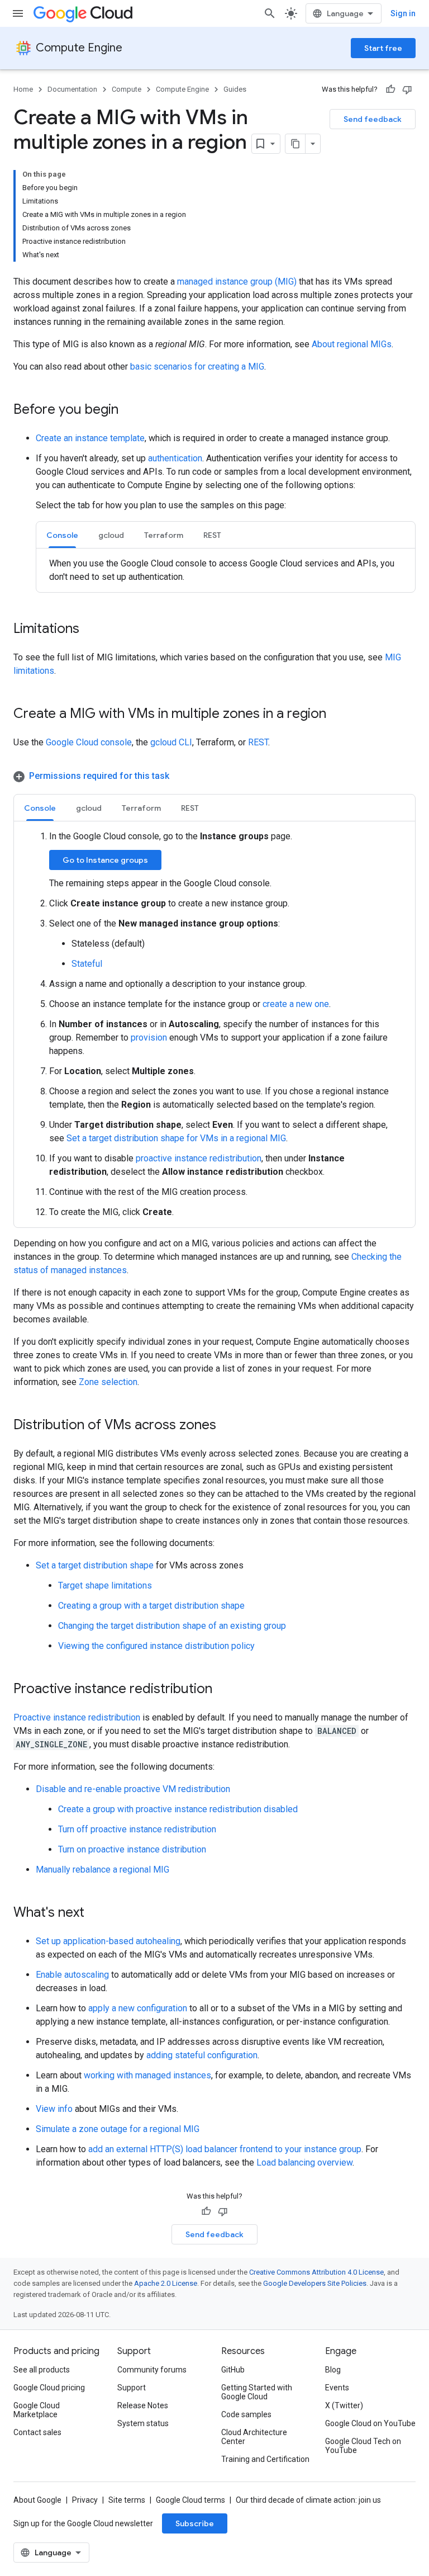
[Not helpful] (407, 89)
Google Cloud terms (190, 2500)
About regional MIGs (352, 344)
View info (54, 2109)
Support (132, 2388)
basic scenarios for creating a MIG (197, 367)
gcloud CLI (171, 742)
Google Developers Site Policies (315, 2283)
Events (337, 2388)
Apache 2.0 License (166, 2283)
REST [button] (212, 535)
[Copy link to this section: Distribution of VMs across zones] (227, 1426)
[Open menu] (18, 13)
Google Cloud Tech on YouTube (363, 2446)
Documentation (72, 89)
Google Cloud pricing (49, 2388)
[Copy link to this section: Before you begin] (130, 410)
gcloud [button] (111, 535)
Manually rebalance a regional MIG (103, 1870)
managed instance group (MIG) (237, 282)
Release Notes (143, 2405)
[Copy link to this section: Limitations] (90, 630)
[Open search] (270, 13)
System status (143, 2423)
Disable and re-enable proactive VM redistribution (133, 1789)
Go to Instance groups (105, 860)
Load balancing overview (304, 2163)
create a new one (296, 1004)
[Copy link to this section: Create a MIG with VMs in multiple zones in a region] (337, 715)
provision (149, 1038)
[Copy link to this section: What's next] (96, 1913)
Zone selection (108, 1382)
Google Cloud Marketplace (37, 2410)
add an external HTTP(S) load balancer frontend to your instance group (225, 2149)
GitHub (233, 2370)
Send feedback (373, 119)
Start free (383, 48)
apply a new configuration (138, 2008)
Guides (235, 89)
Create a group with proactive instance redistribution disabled (178, 1809)
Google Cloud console (89, 742)
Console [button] (62, 535)
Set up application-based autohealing (108, 1941)
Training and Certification (265, 2459)
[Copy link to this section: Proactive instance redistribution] (223, 1690)
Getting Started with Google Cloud (257, 2392)
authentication (175, 458)
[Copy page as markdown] (295, 144)
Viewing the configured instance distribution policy (156, 1646)
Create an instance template (90, 438)
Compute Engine (79, 48)
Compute (127, 89)
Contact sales (37, 2432)
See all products (42, 2370)
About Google (37, 2500)
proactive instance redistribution (199, 1158)
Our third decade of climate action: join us (308, 2500)
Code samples (246, 2414)
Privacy (85, 2500)
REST (258, 742)
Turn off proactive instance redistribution (137, 1829)
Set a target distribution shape (95, 1565)
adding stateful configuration (202, 2055)
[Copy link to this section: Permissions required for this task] (180, 776)
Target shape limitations (105, 1585)
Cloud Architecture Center (254, 2437)
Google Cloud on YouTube (370, 2423)
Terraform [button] (164, 535)
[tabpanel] (226, 570)
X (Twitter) (344, 2405)
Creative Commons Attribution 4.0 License (316, 2272)
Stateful (87, 964)
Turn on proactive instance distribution (132, 1849)
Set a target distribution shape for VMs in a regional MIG (176, 1138)
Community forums (152, 2370)
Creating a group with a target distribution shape (151, 1606)
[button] (214, 776)
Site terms (127, 2500)
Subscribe (195, 2523)
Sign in (403, 13)
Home (23, 89)
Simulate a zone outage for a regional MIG (118, 2129)
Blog (333, 2370)
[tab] (62, 535)
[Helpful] (390, 89)
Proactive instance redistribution (77, 1717)
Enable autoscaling (72, 1975)
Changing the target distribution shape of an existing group (172, 1626)
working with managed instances (147, 2075)
